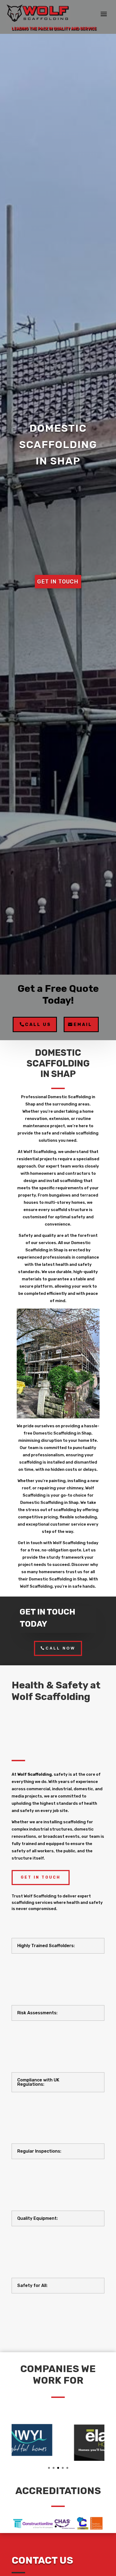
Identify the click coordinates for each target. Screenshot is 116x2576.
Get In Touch (41, 1877)
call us (38, 1024)
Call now (60, 1648)
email (83, 1024)
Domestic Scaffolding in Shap (58, 445)
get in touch (58, 582)
